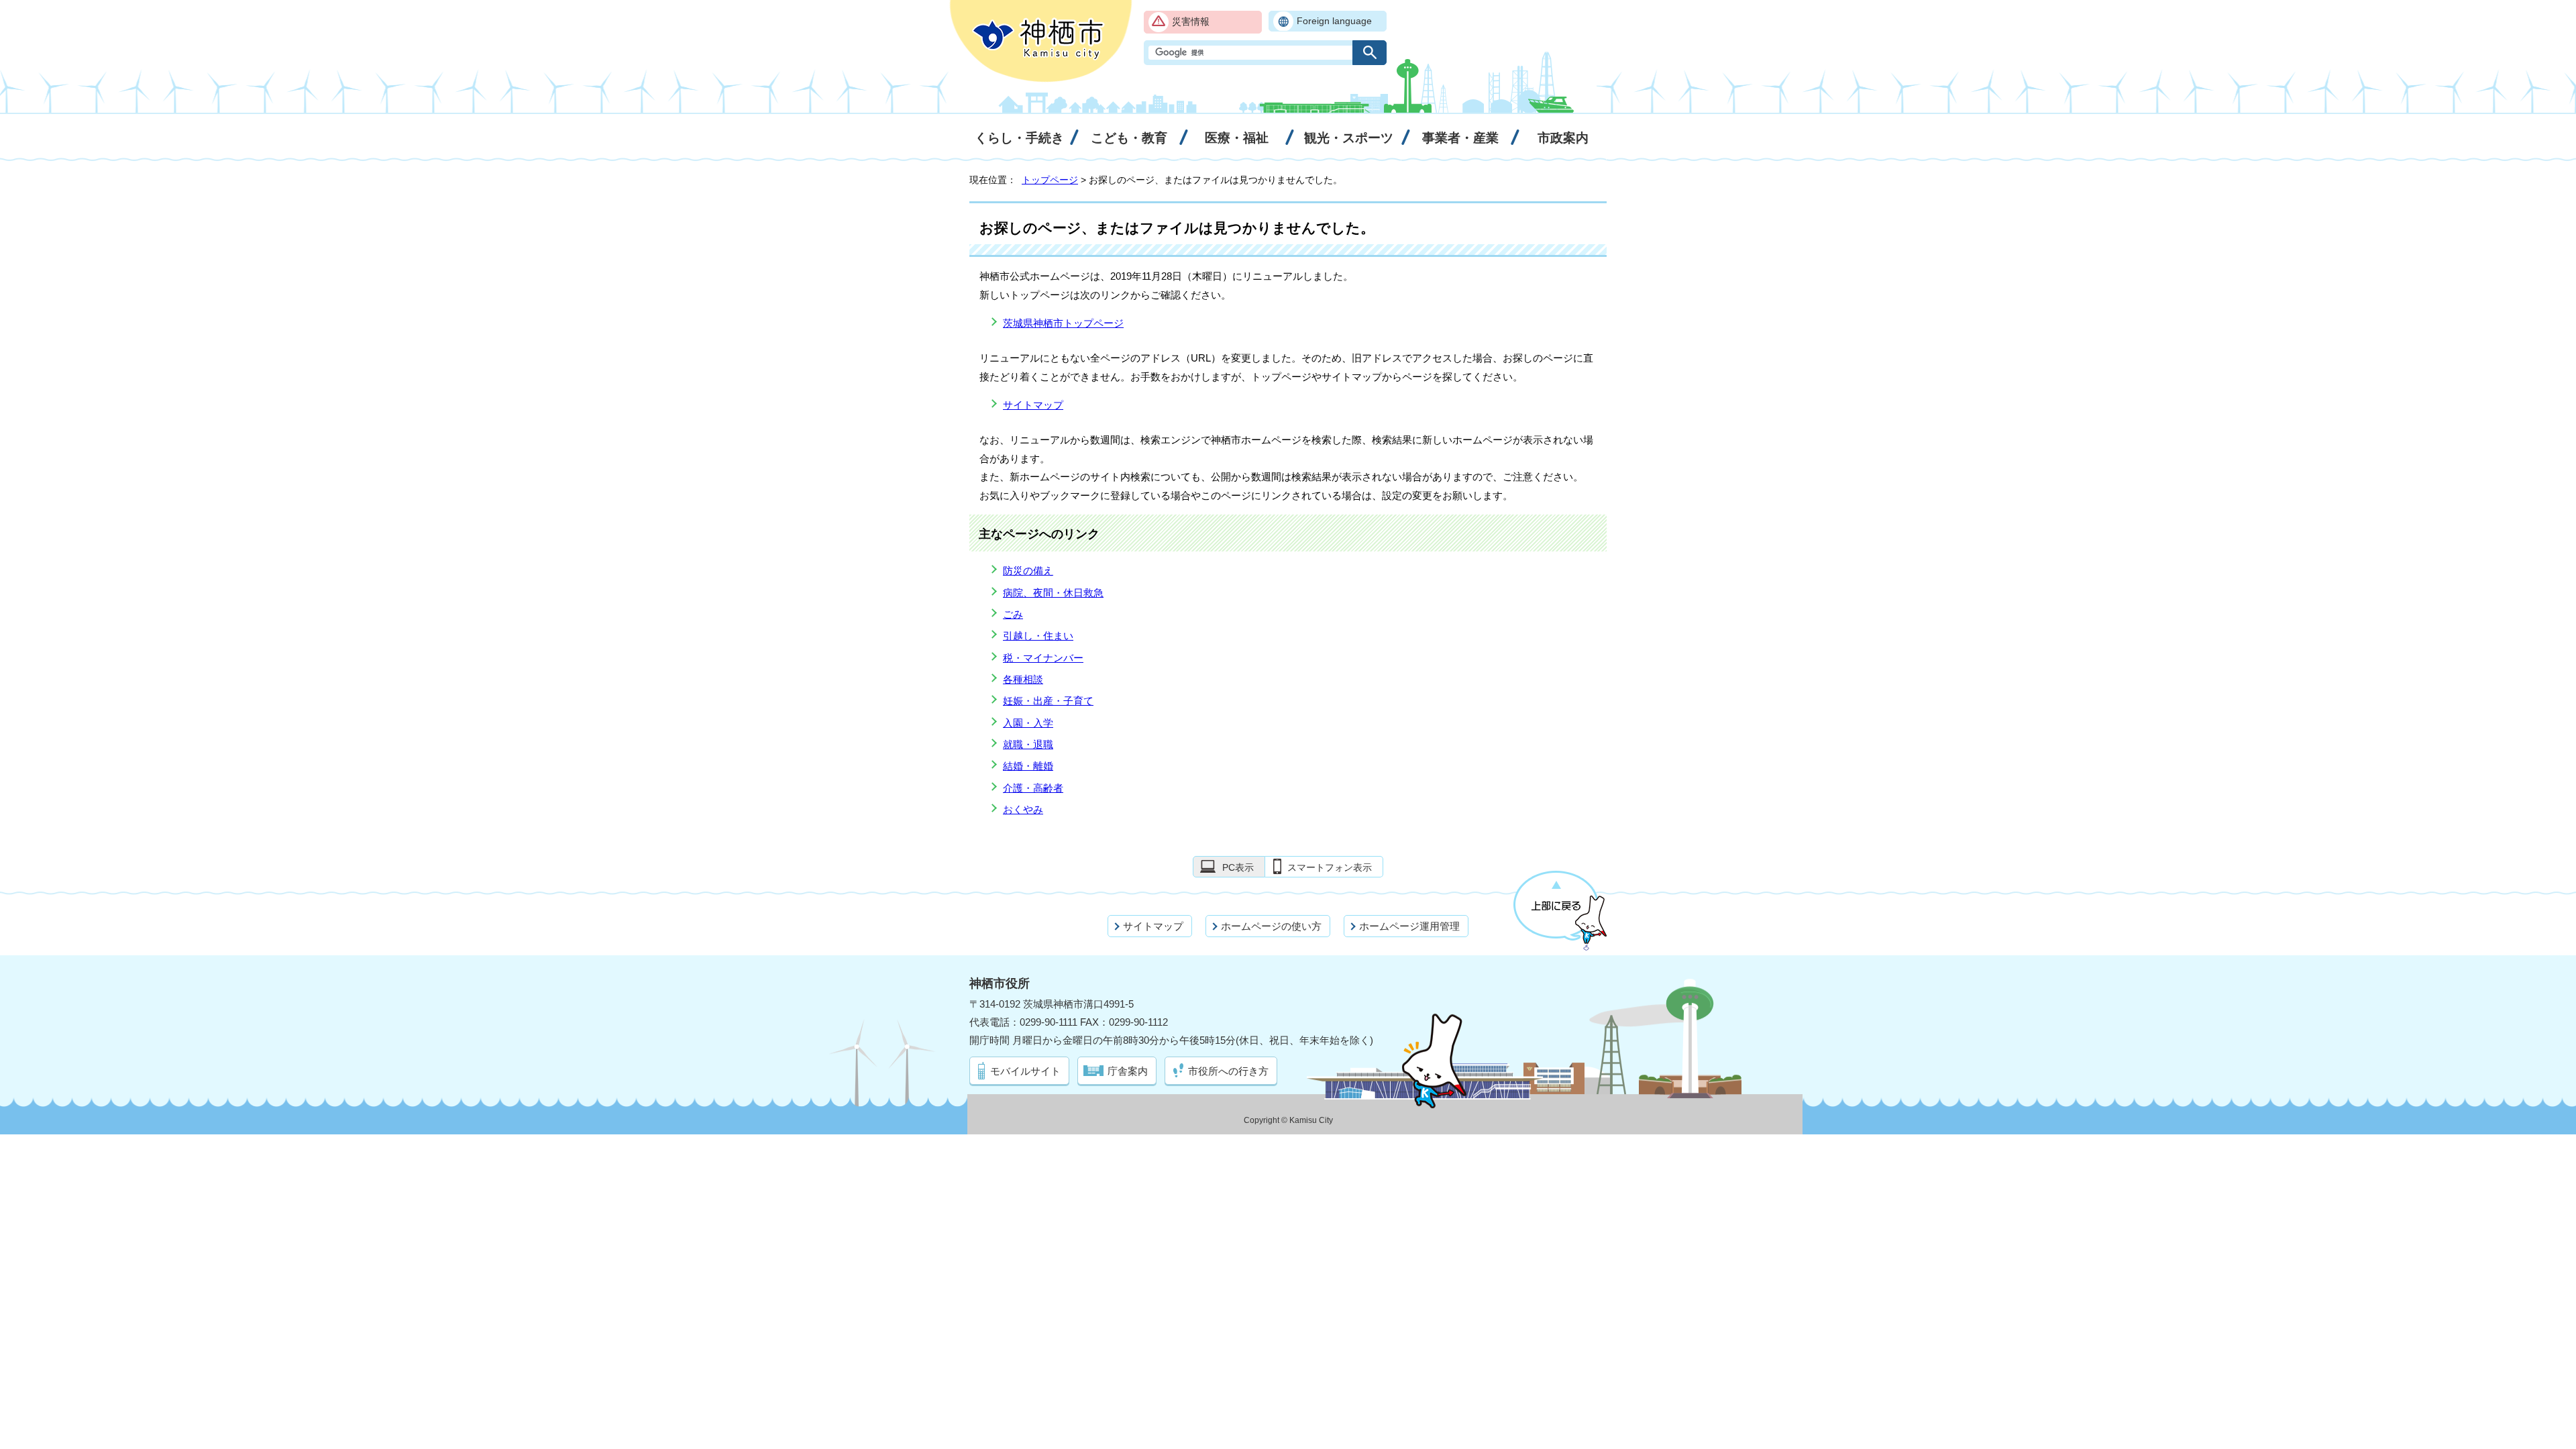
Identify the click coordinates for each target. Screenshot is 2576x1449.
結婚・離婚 (1028, 766)
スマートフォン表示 (1330, 867)
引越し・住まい (1038, 636)
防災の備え (1028, 571)
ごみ (1013, 614)
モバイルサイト (1025, 1071)
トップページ (1050, 180)
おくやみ (1023, 809)
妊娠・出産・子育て (1048, 701)
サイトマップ (1033, 405)
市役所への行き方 (1228, 1071)
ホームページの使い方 (1271, 926)
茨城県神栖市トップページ (1063, 323)
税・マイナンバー (1043, 658)
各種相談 (1023, 679)
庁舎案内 (1128, 1071)
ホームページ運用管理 (1409, 926)
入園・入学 (1028, 723)
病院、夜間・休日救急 (1053, 593)
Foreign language (1334, 21)
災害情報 (1191, 22)
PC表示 (1238, 867)
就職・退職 (1028, 744)
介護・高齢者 (1033, 788)
